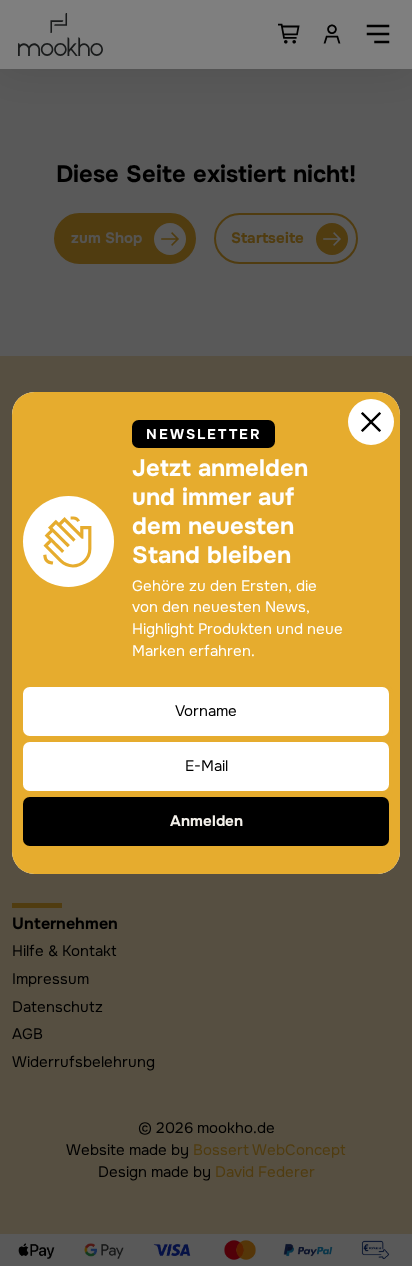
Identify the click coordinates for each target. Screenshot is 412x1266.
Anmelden (206, 821)
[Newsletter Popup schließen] (371, 422)
